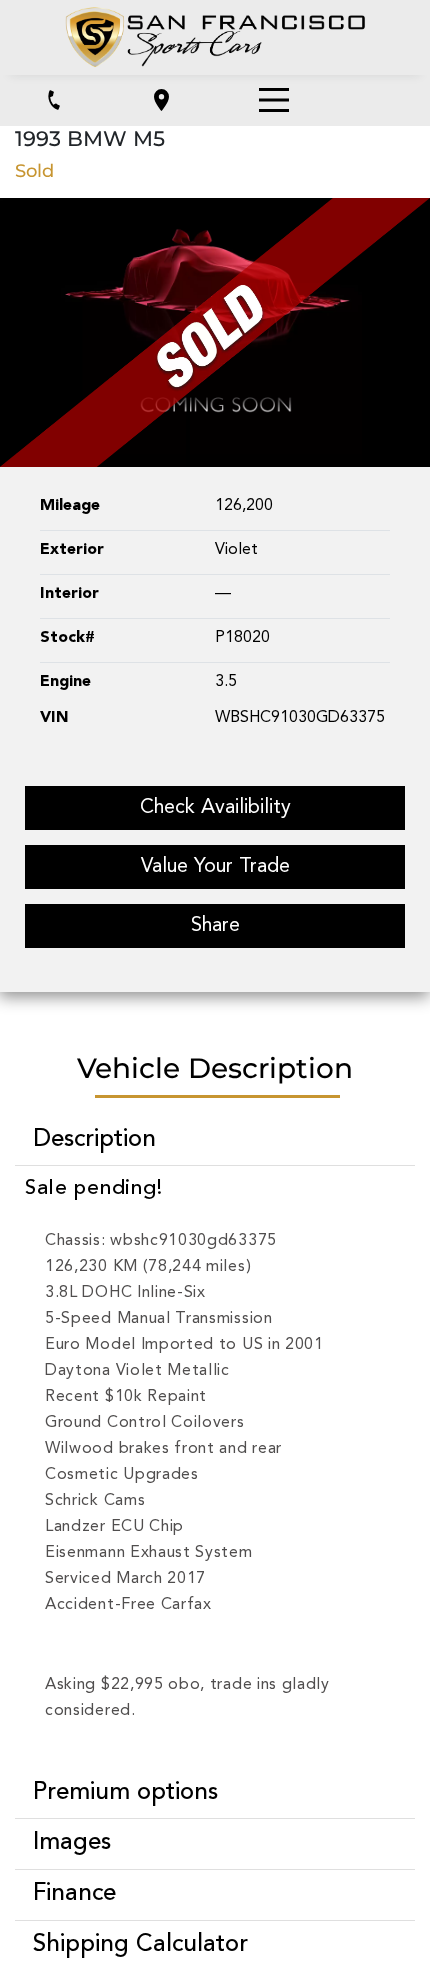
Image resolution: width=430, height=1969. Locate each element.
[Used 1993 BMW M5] (215, 331)
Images (72, 1843)
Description (94, 1140)
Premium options (125, 1793)
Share (215, 926)
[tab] (215, 1140)
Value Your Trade (215, 867)
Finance (74, 1894)
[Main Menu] (274, 100)
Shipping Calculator (140, 1945)
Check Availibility (215, 808)
